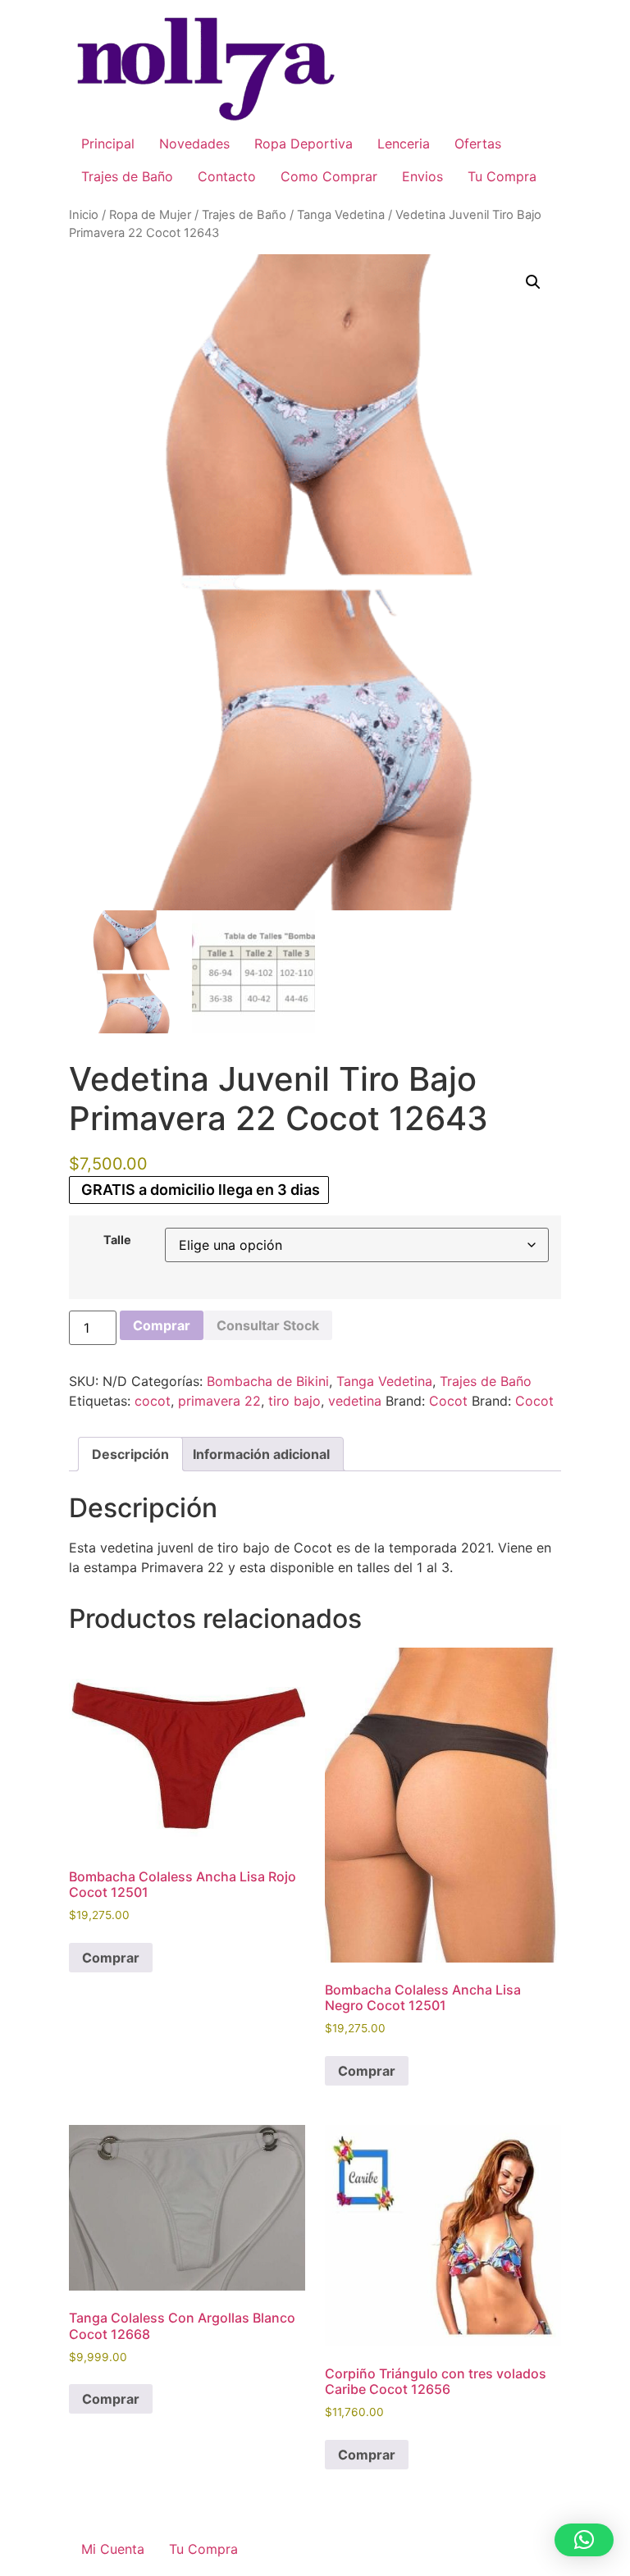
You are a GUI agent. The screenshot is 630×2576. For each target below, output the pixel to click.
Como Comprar (329, 176)
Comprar (162, 1325)
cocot (153, 1401)
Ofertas (478, 144)
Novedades (194, 144)
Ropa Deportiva (304, 144)
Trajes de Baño (127, 176)
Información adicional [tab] (261, 1454)
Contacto (227, 176)
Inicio (84, 215)
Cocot (448, 1401)
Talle (117, 1240)
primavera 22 (219, 1401)
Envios (422, 176)
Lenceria (404, 144)
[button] (533, 282)
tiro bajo (294, 1401)
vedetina (355, 1401)
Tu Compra (502, 176)
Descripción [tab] (130, 1454)
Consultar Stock (268, 1325)
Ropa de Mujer (150, 215)
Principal (108, 144)
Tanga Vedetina (341, 215)
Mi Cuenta (113, 2549)
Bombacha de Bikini (268, 1381)
